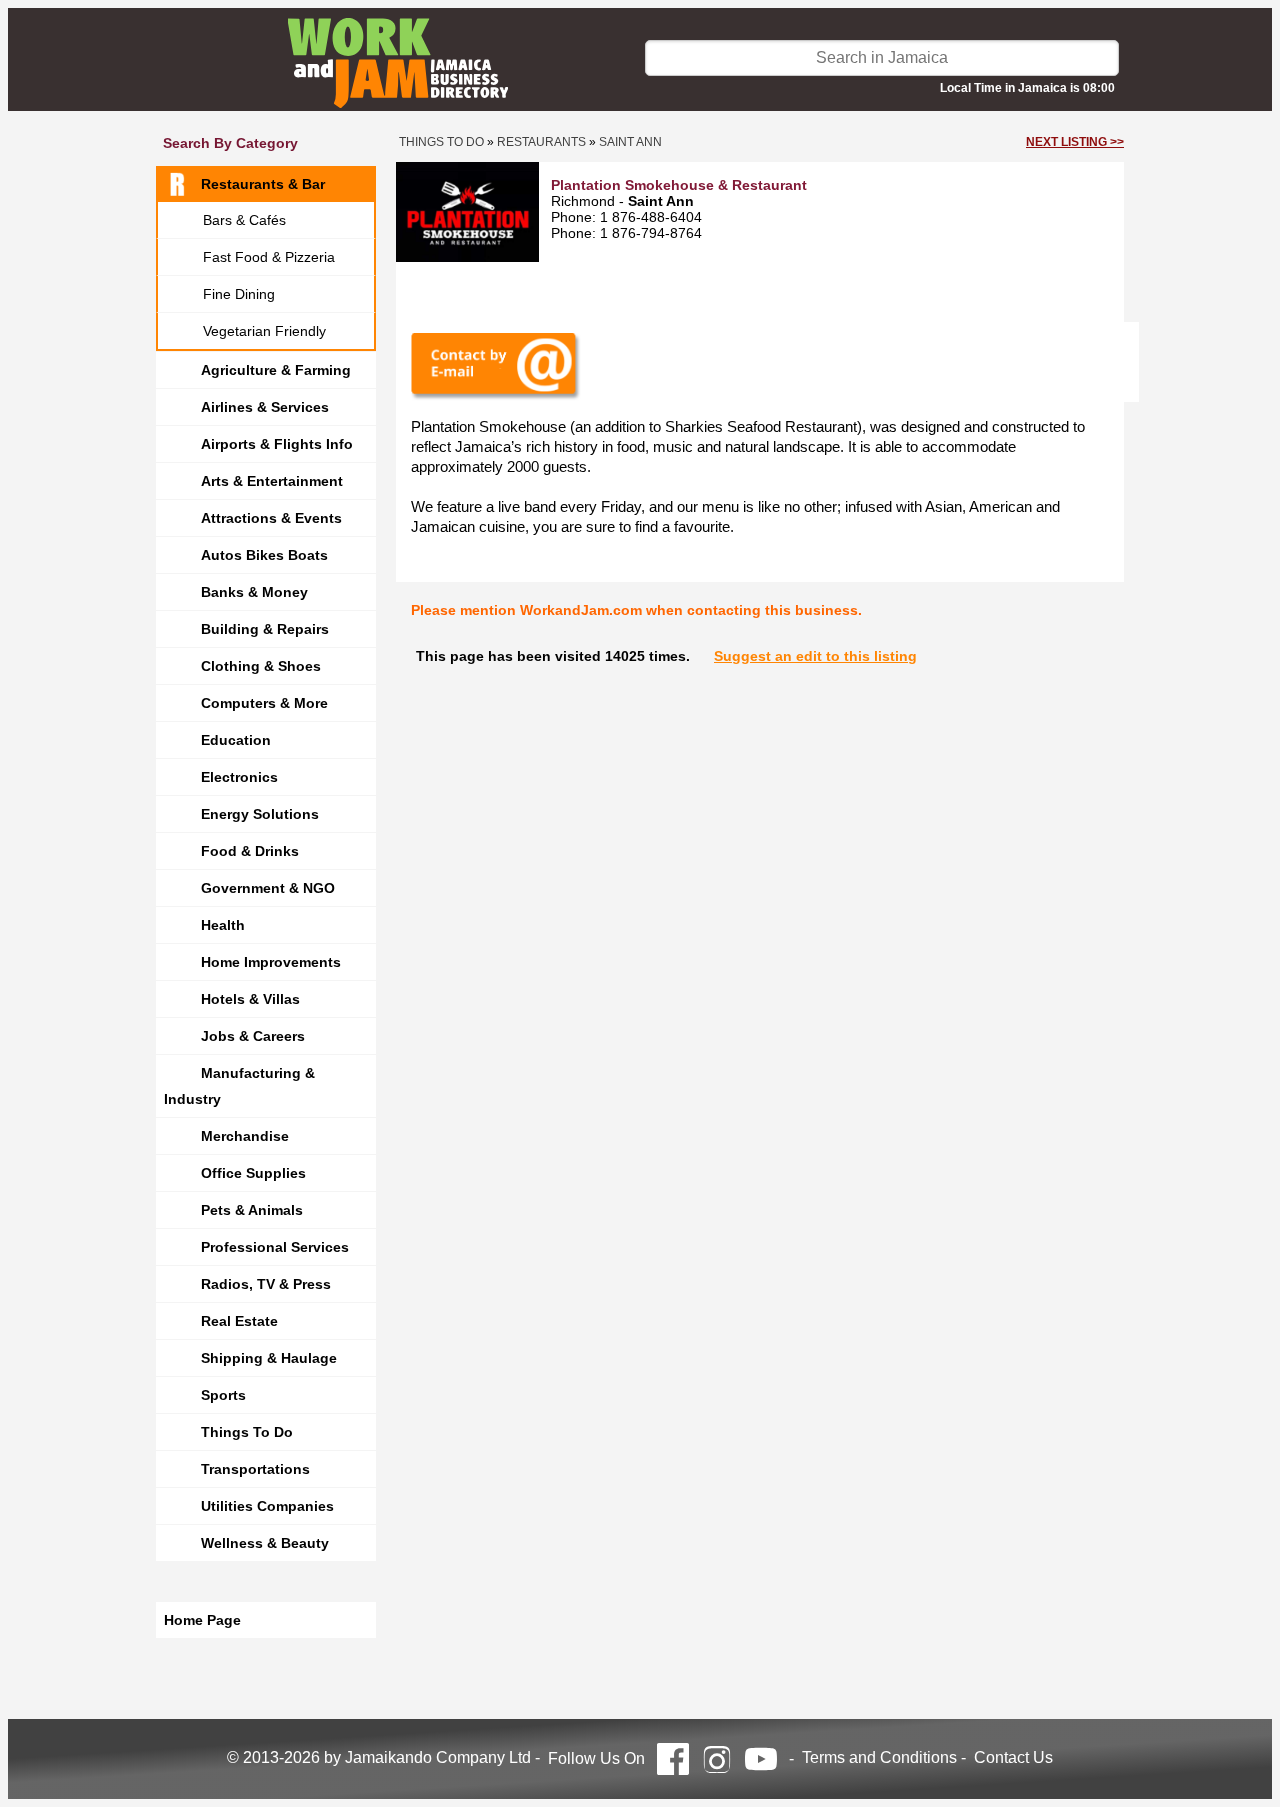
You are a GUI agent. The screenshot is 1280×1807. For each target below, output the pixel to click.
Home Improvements (271, 962)
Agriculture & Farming (276, 370)
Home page (202, 1620)
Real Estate (239, 1321)
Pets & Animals (252, 1210)
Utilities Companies (267, 1506)
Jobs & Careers (253, 1036)
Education (236, 740)
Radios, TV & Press (266, 1284)
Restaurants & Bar (263, 184)
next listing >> (1075, 142)
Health (223, 925)
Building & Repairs (265, 629)
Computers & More (264, 703)
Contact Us (1013, 1757)
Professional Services (275, 1247)
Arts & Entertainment (272, 481)
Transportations (255, 1469)
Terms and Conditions (879, 1757)
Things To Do (247, 1432)
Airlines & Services (265, 407)
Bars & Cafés (244, 220)
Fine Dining (239, 294)
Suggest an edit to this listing (815, 656)
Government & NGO (268, 888)
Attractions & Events (271, 518)
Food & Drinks (250, 851)
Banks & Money (254, 592)
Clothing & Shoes (261, 666)
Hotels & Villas (250, 999)
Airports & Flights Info (277, 444)
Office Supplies (253, 1173)
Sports (223, 1395)
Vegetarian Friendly (264, 331)
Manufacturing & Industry (239, 1086)
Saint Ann (630, 142)
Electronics (239, 777)
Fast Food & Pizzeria (269, 257)
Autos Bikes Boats (264, 555)
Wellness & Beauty (265, 1543)
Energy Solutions (260, 814)
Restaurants (541, 142)
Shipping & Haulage (269, 1358)
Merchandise (245, 1136)
